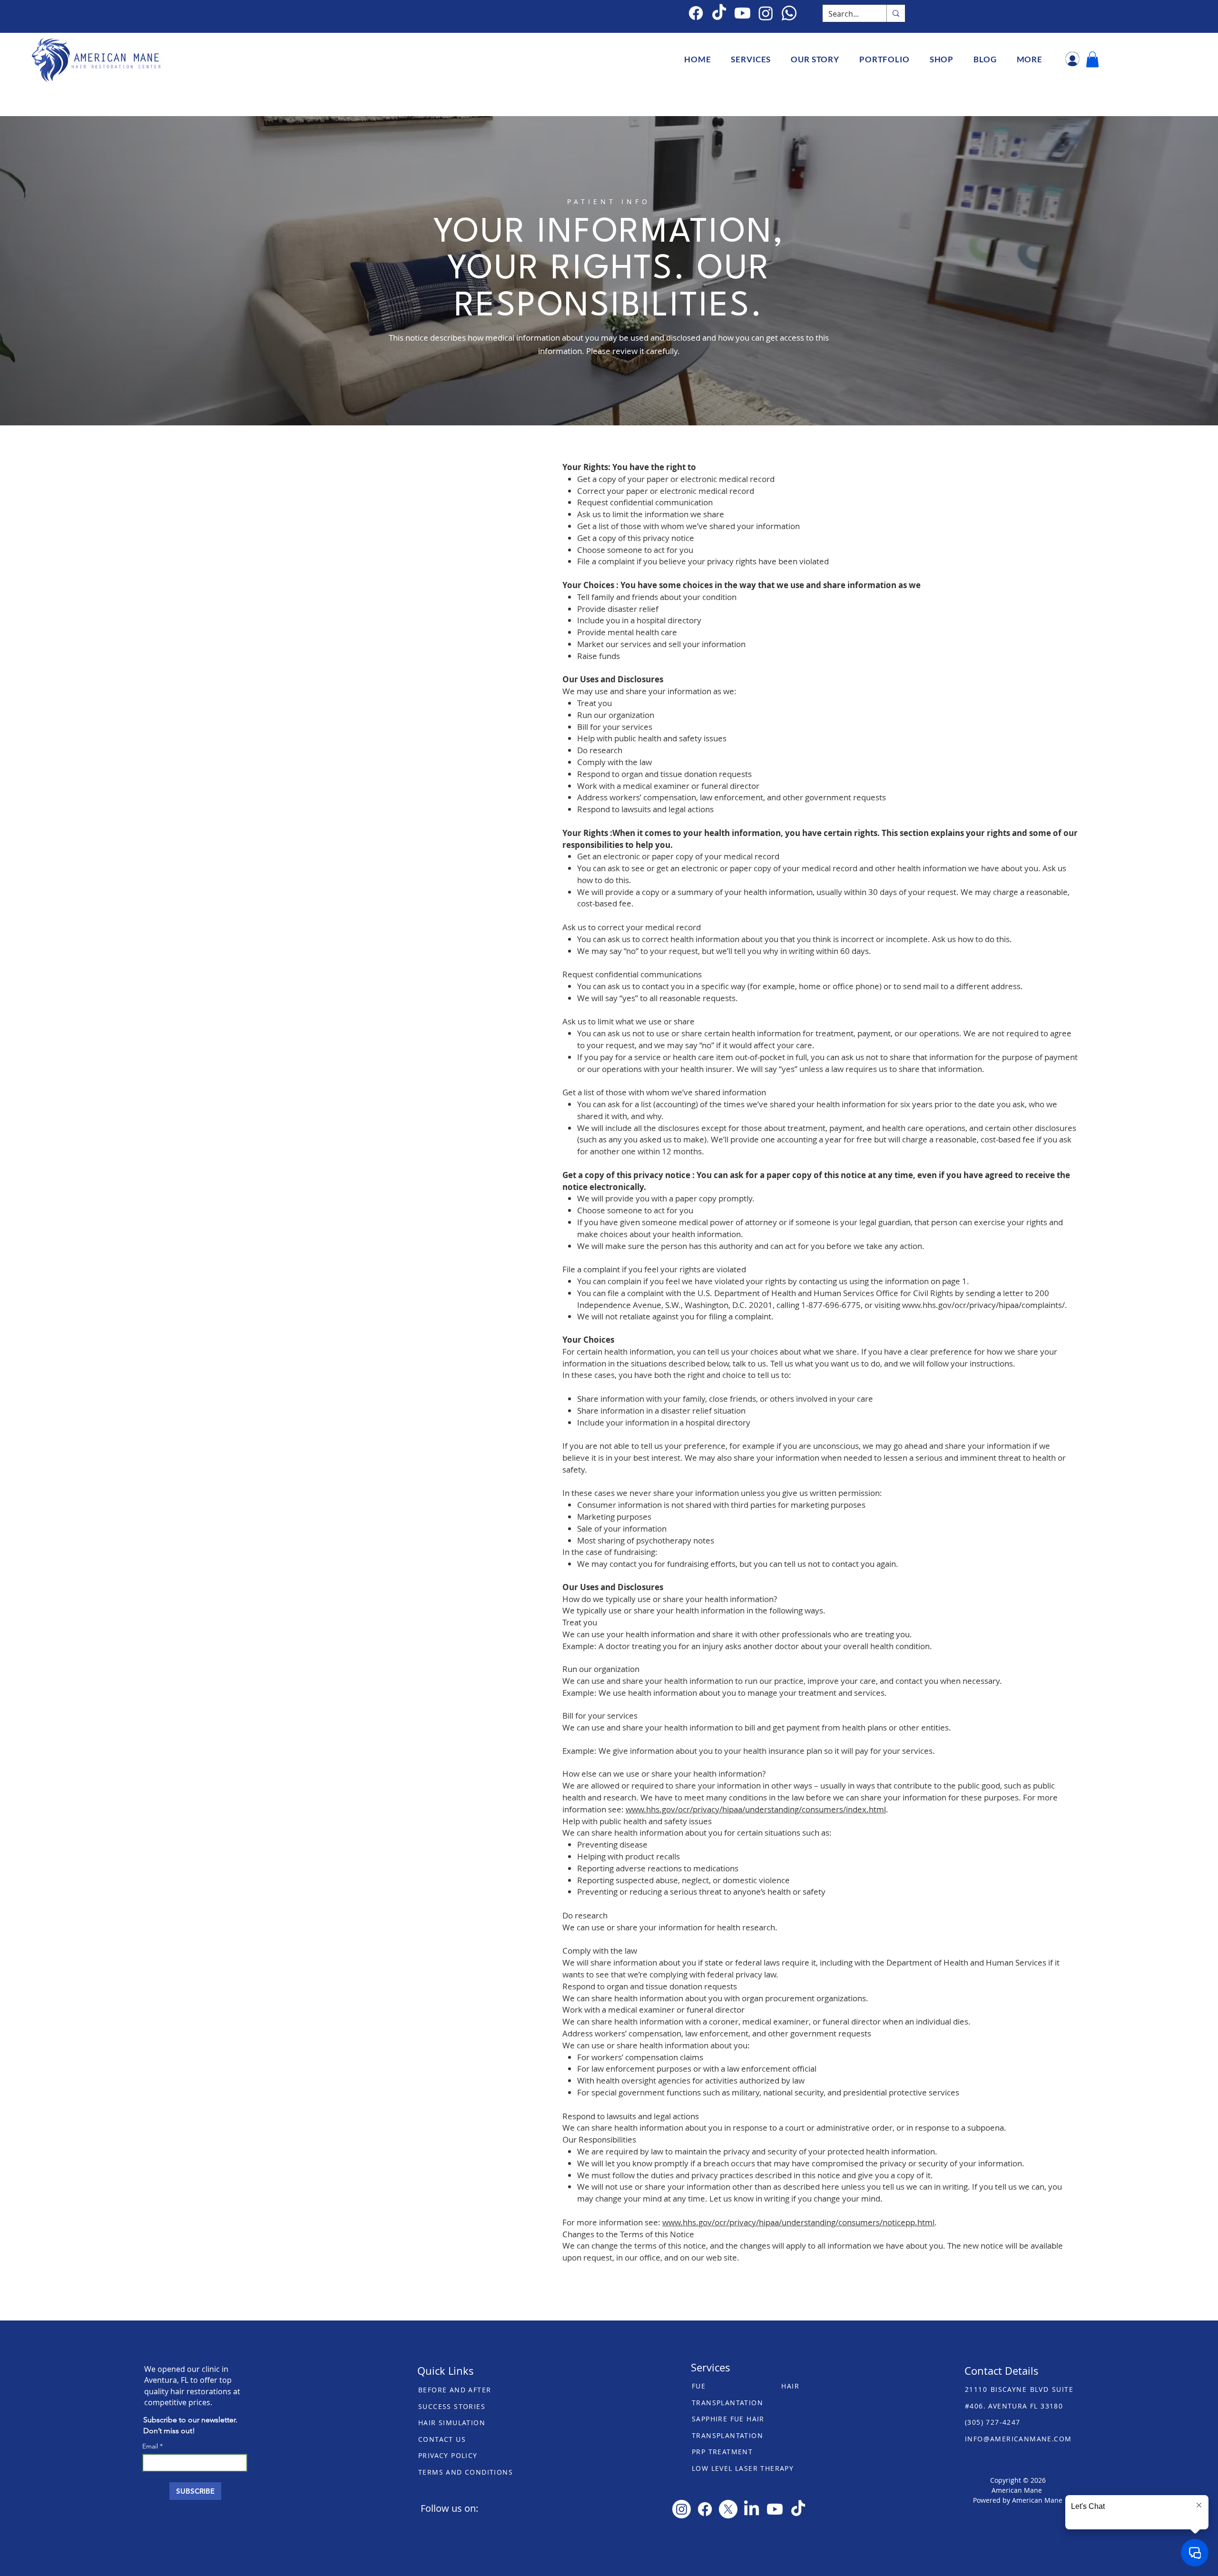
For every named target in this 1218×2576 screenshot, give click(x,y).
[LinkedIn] (751, 2509)
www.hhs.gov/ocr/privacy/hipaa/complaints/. (985, 1305)
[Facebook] (696, 13)
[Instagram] (682, 2509)
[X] (728, 2509)
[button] (751, 59)
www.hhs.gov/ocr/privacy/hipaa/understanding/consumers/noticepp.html (798, 2222)
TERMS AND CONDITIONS (466, 2472)
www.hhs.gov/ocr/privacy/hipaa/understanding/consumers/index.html (756, 1809)
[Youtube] (775, 2509)
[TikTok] (719, 13)
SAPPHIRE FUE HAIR (728, 2419)
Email (151, 2446)
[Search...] (896, 13)
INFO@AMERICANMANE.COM (1018, 2439)
